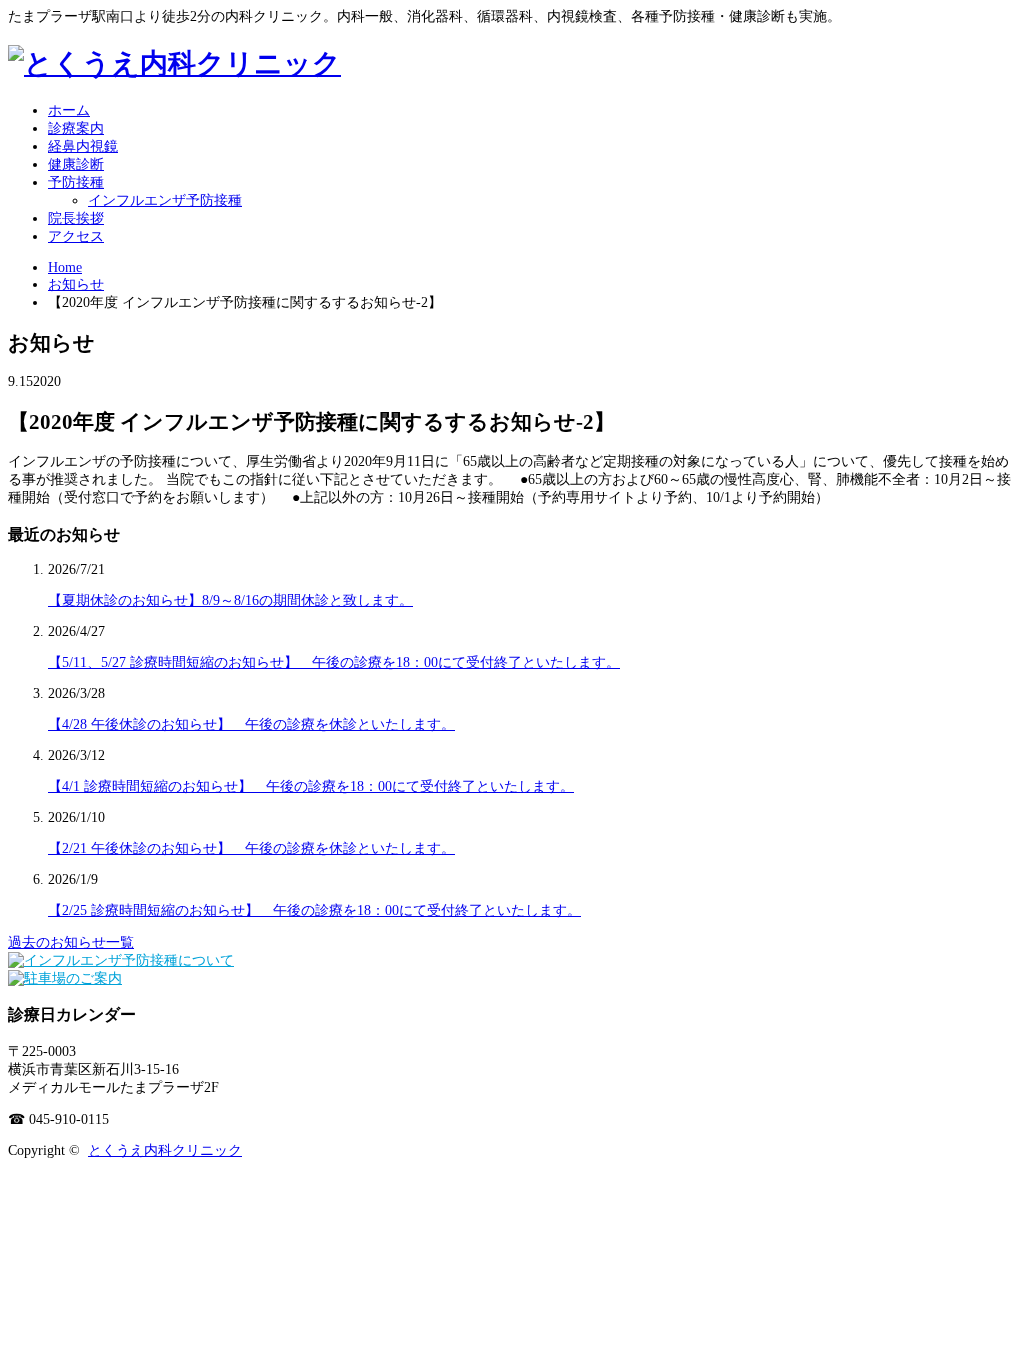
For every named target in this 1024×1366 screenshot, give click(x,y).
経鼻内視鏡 (83, 146)
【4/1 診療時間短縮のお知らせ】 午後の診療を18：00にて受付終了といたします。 (311, 786)
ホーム (69, 110)
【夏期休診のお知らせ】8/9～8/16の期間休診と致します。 (230, 600)
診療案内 (76, 128)
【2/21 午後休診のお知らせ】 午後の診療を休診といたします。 (251, 848)
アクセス (76, 236)
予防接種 (76, 182)
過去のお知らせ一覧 (71, 942)
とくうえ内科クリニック (165, 1150)
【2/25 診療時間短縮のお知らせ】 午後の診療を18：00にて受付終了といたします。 (314, 910)
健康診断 (76, 164)
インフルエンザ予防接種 (165, 200)
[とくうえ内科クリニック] (174, 63)
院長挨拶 (76, 218)
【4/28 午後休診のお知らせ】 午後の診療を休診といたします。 (251, 724)
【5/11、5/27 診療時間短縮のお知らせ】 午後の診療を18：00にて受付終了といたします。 (334, 662)
